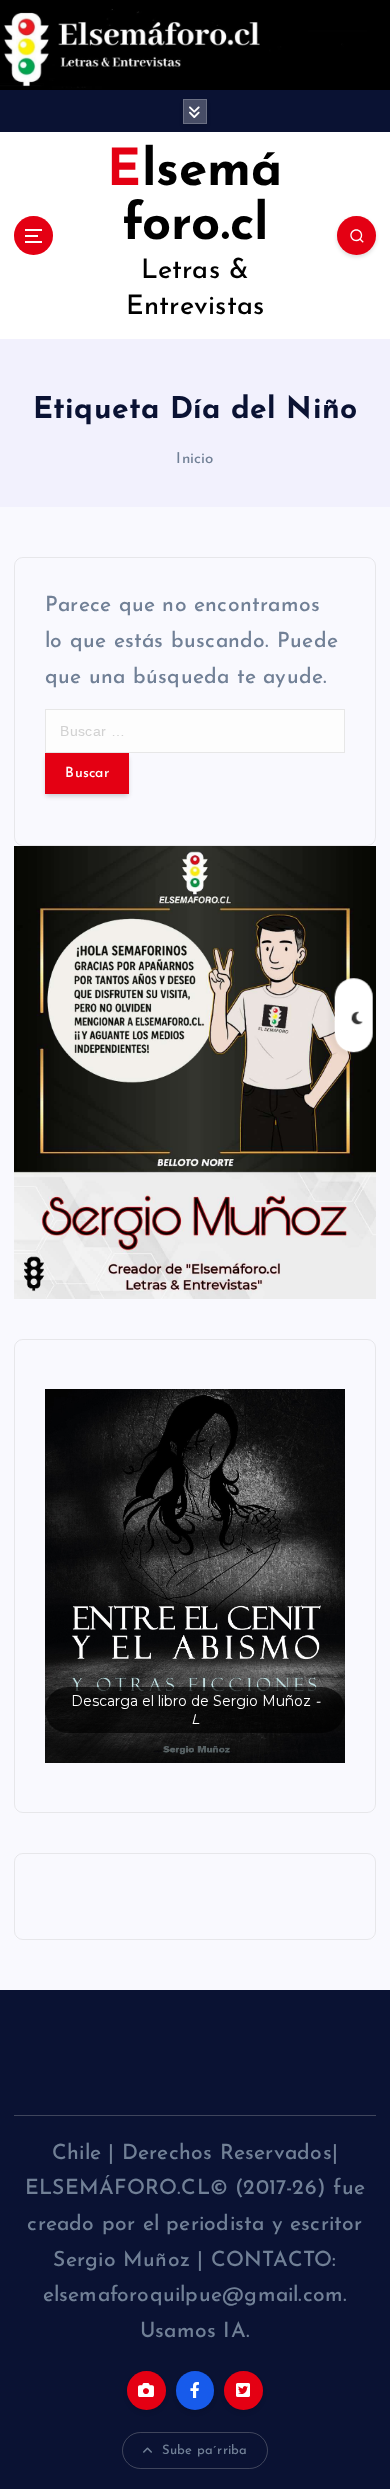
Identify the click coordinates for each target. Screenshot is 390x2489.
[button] (195, 1576)
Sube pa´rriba (205, 2450)
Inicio (194, 459)
